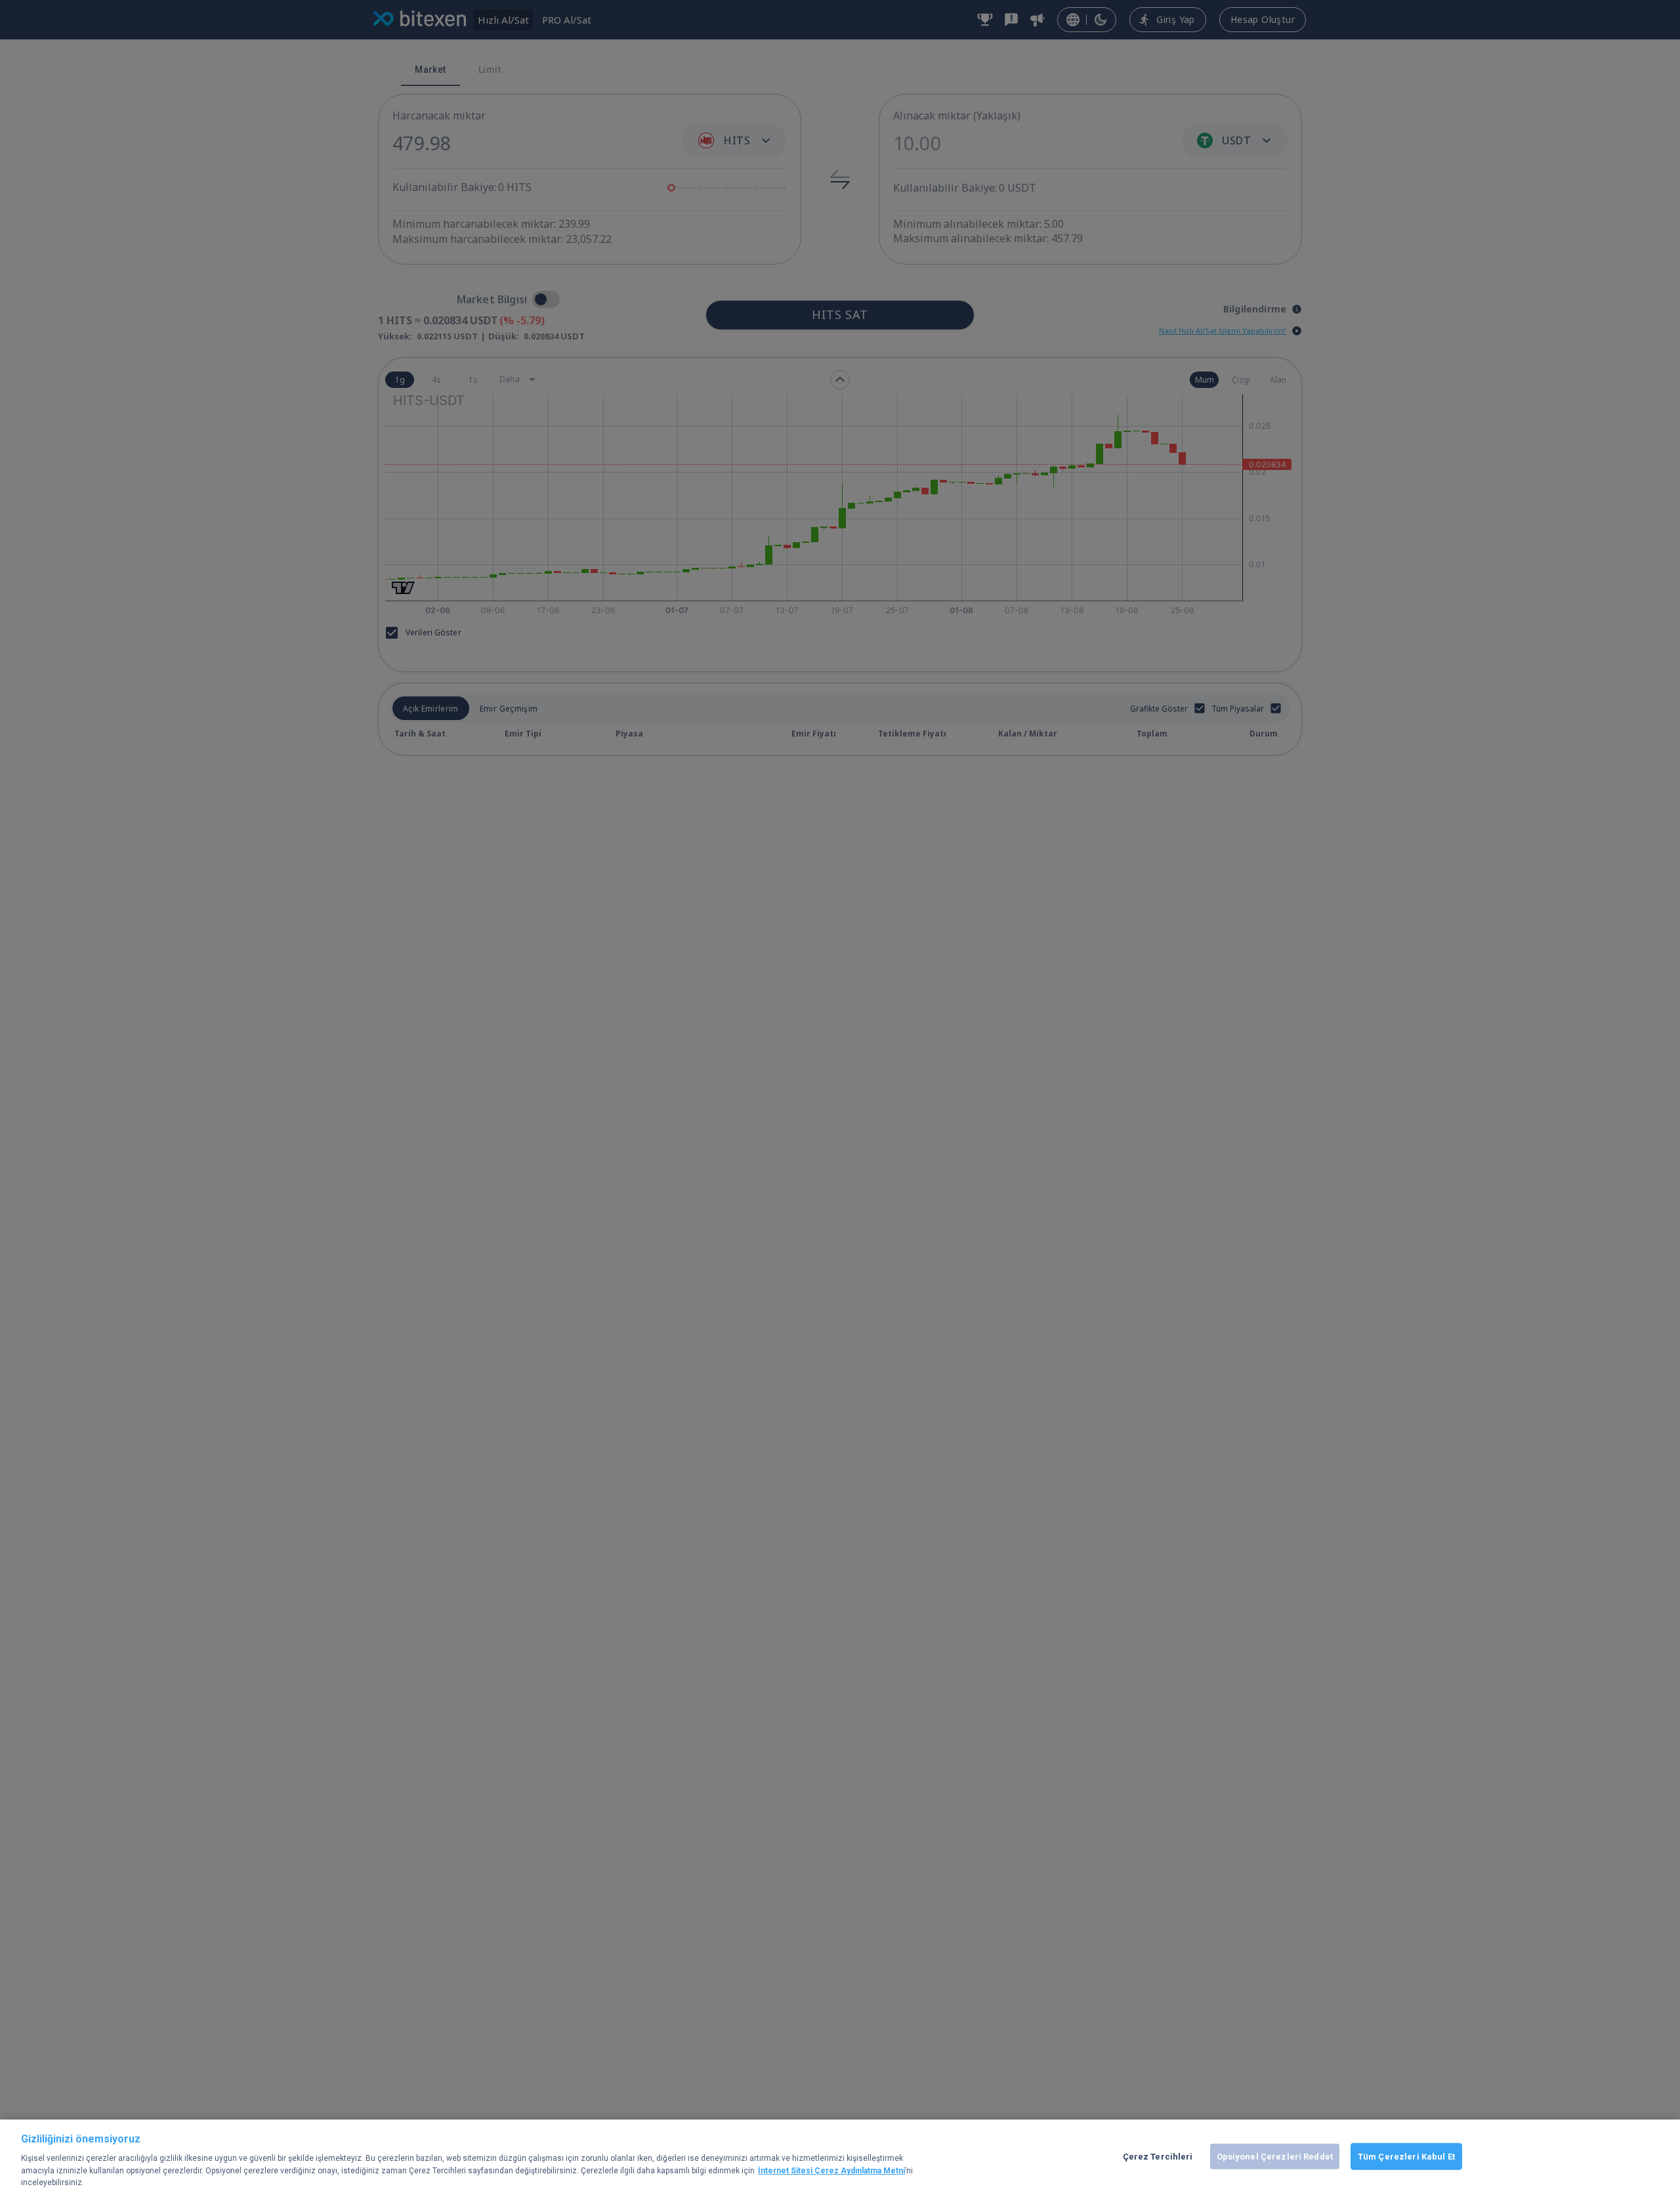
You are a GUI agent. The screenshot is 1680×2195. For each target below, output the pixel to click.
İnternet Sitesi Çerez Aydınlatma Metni (831, 2171)
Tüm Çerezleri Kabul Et (1406, 2156)
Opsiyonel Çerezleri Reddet (1275, 2156)
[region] (840, 2157)
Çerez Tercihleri (1158, 2156)
